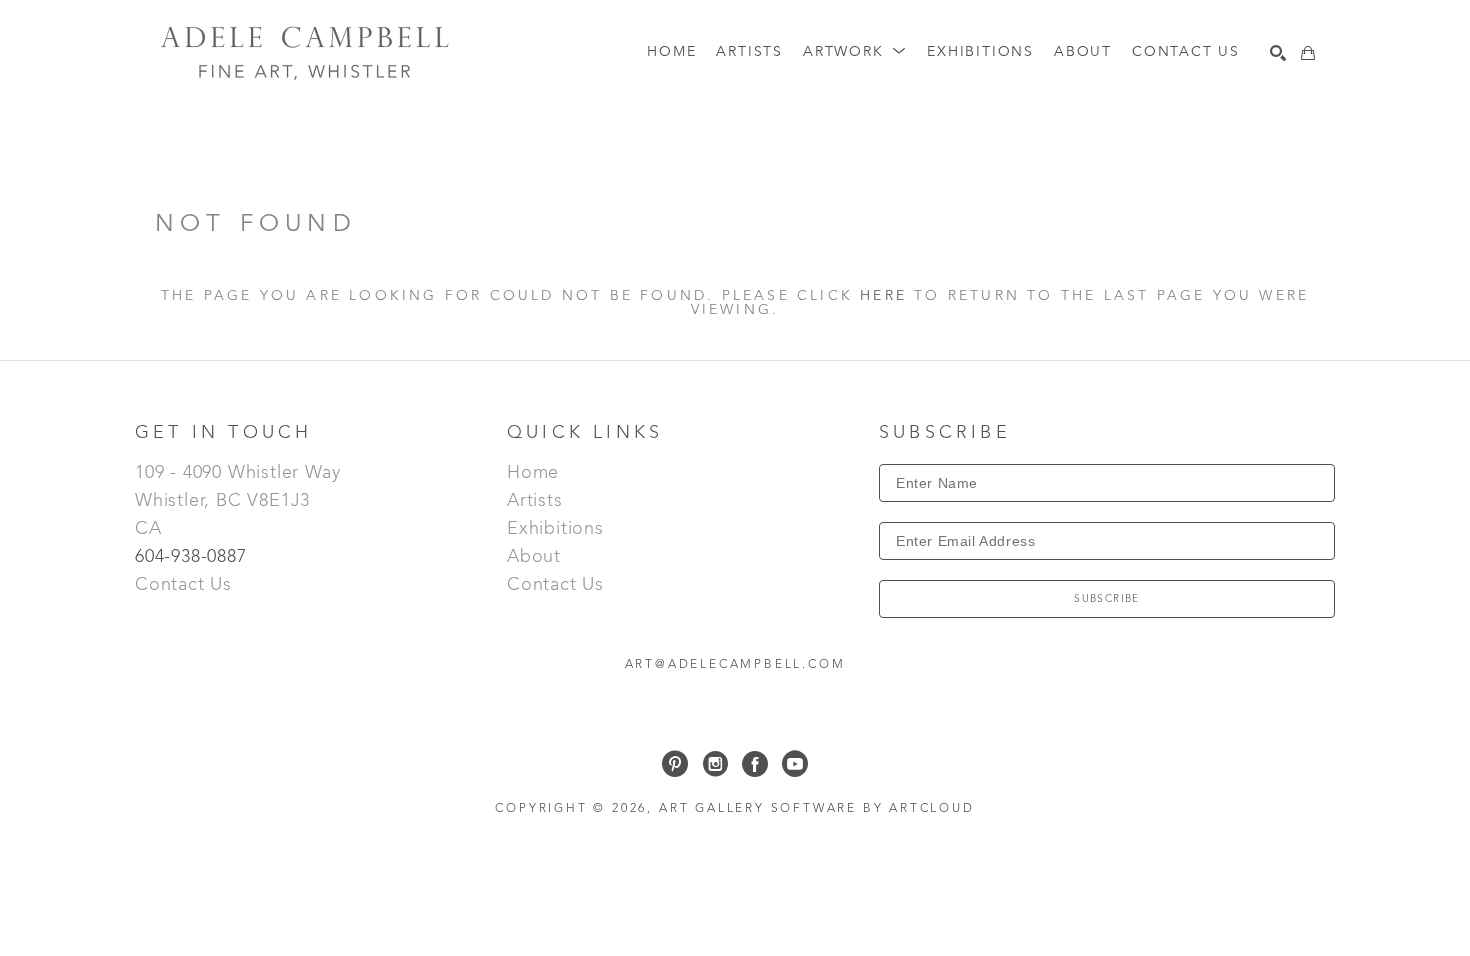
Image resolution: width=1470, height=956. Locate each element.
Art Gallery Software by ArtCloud (817, 809)
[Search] (1278, 53)
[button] (855, 52)
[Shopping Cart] (1308, 53)
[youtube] (795, 764)
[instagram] (715, 764)
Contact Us (183, 585)
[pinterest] (675, 764)
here (883, 296)
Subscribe (1107, 599)
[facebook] (755, 764)
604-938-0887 (193, 557)
